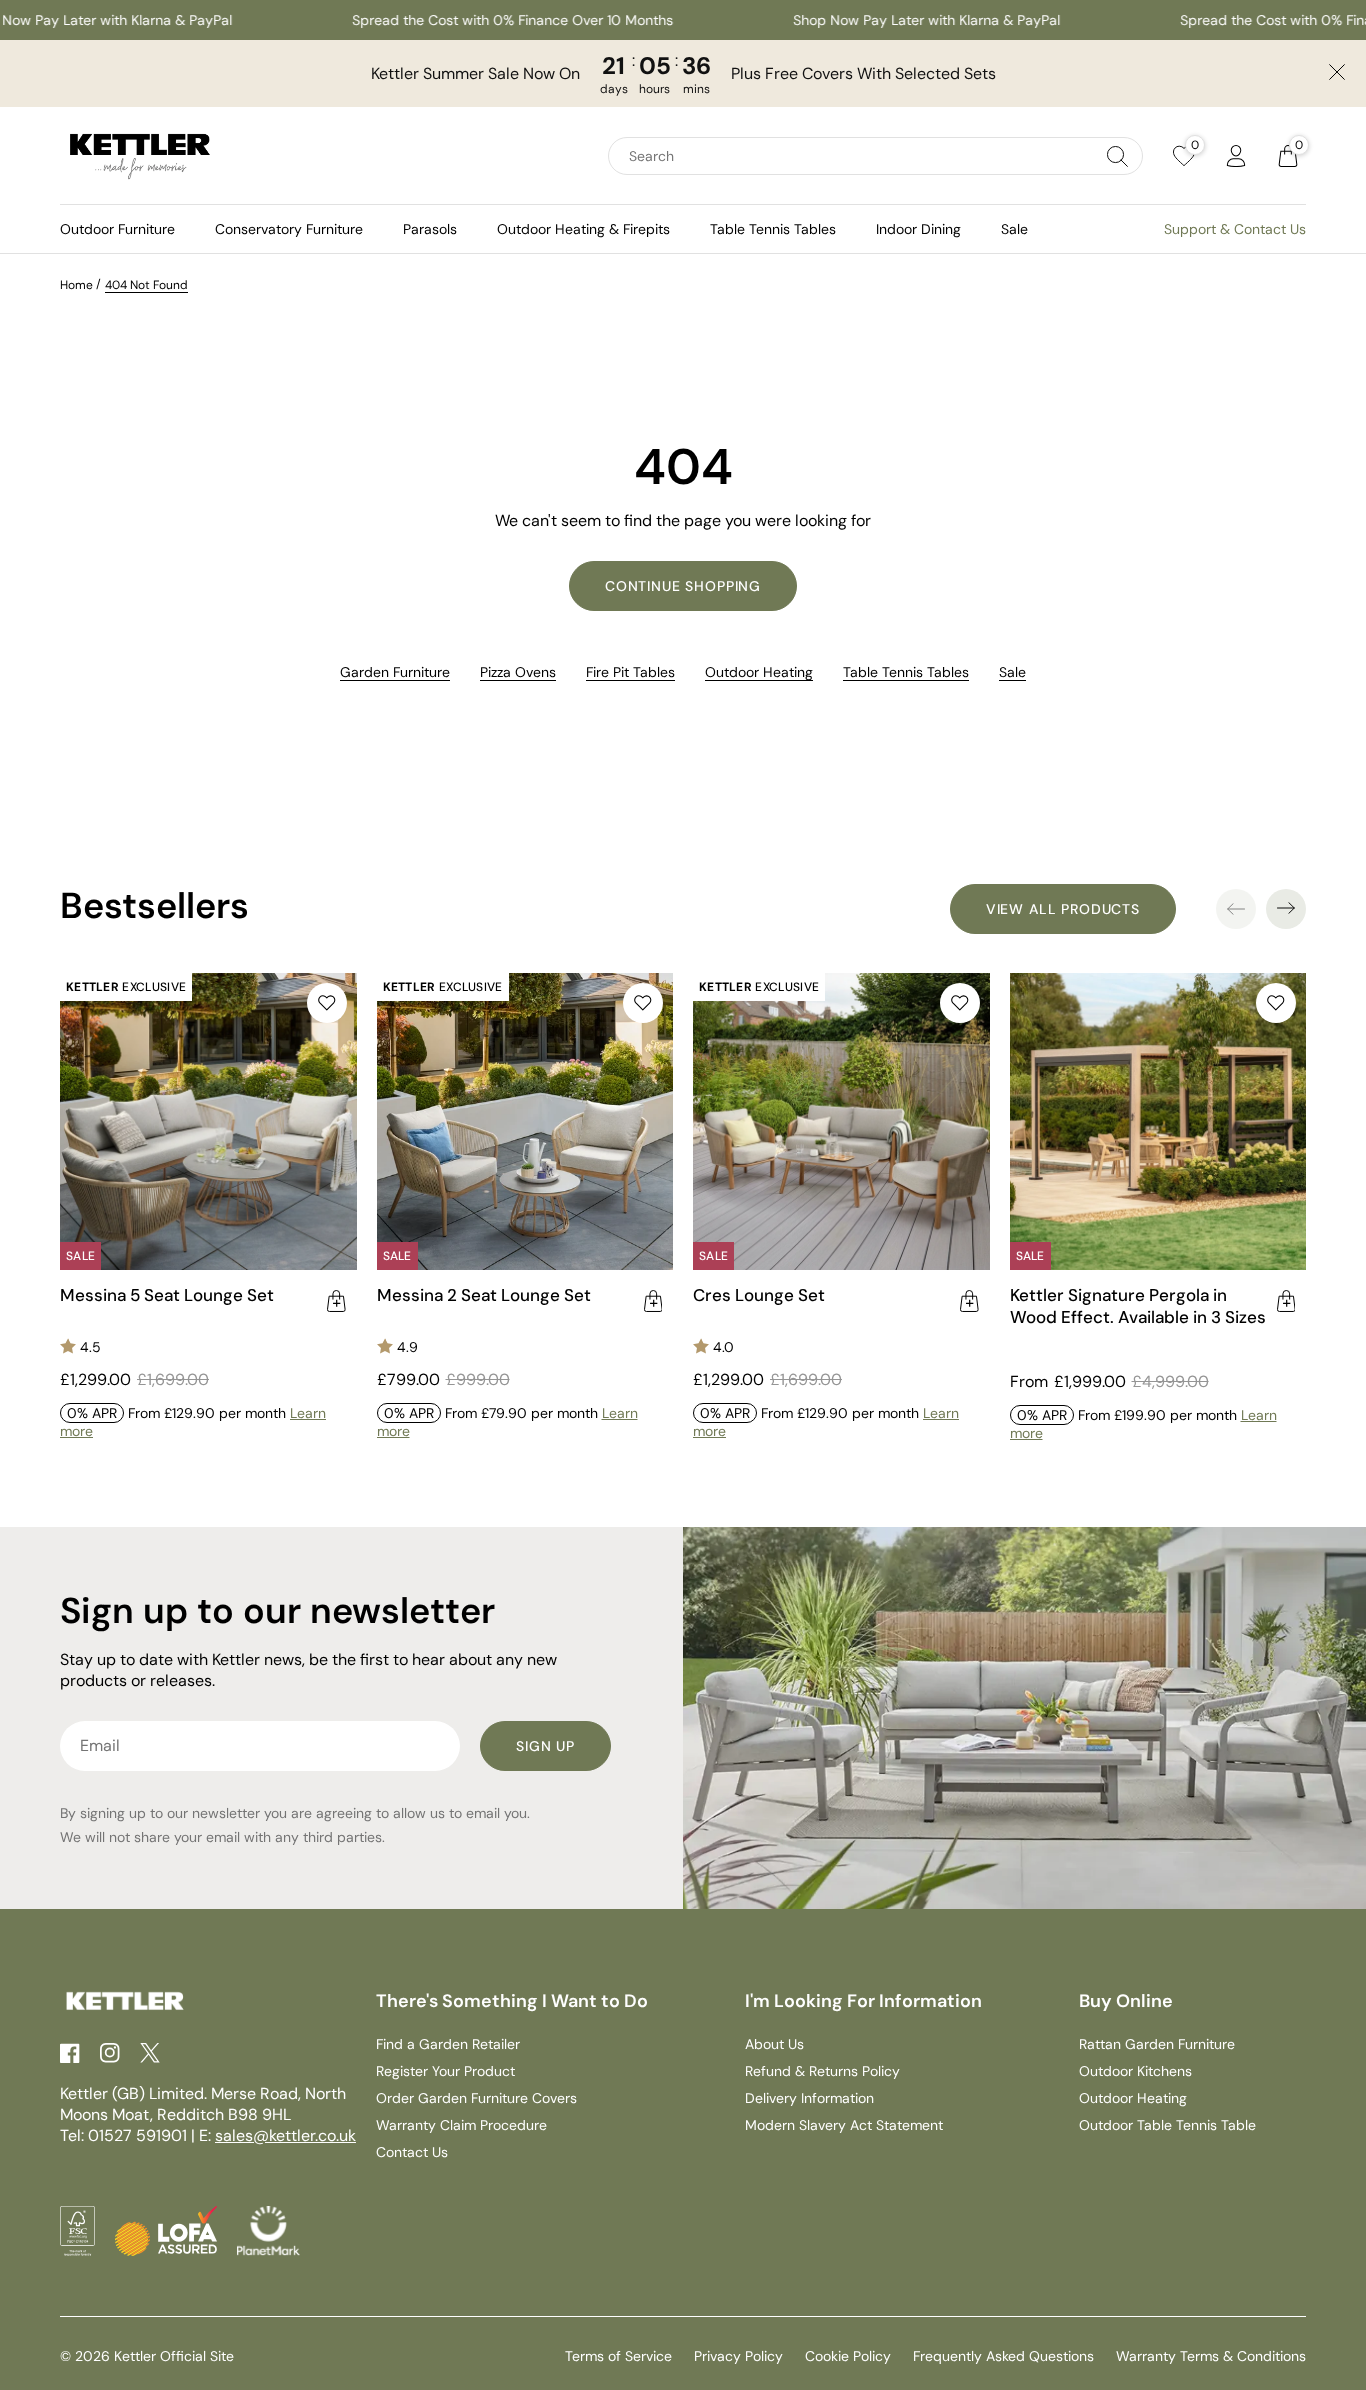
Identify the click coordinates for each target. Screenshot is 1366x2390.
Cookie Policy (848, 2356)
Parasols (430, 229)
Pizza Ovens (518, 672)
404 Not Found (146, 285)
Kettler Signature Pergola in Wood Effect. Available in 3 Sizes (1138, 1306)
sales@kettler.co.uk (285, 2135)
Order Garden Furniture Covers (476, 2098)
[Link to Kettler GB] (140, 156)
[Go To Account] (1236, 156)
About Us (774, 2044)
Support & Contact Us (1235, 229)
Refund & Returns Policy (822, 2071)
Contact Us (412, 2152)
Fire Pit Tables (630, 672)
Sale (1014, 229)
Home (76, 285)
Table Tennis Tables (773, 229)
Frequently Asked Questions (1003, 2356)
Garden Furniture (395, 672)
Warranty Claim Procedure (461, 2125)
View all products (1063, 909)
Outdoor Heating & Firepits (583, 229)
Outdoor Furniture (117, 229)
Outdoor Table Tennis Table (1167, 2125)
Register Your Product (445, 2071)
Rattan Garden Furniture (1157, 2044)
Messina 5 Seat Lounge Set (167, 1295)
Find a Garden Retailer (448, 2044)
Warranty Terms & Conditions (1211, 2356)
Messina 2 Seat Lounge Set (484, 1295)
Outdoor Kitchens (1135, 2071)
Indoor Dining (918, 229)
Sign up (545, 1746)
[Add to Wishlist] (327, 1003)
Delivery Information (809, 2098)
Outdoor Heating (759, 672)
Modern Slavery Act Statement (844, 2125)
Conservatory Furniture (289, 229)
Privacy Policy (738, 2356)
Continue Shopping (683, 586)
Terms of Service (618, 2356)
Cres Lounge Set (759, 1295)
